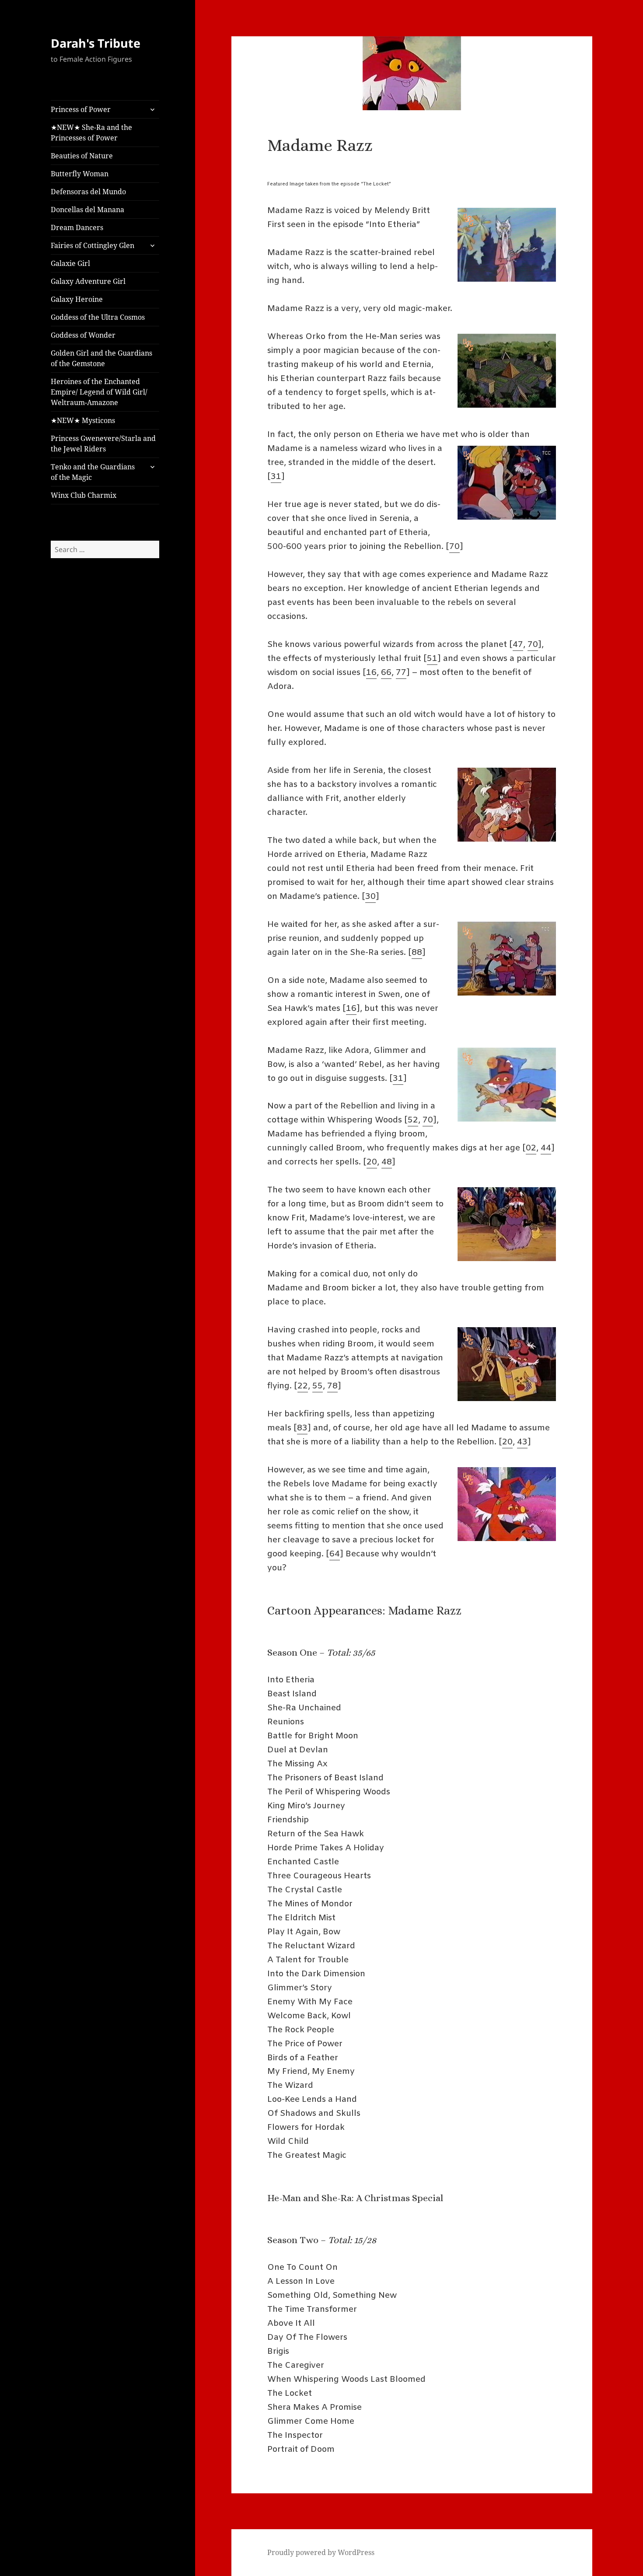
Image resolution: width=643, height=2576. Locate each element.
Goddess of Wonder (83, 335)
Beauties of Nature (82, 156)
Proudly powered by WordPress (321, 2552)
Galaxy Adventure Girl (88, 281)
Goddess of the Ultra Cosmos (98, 317)
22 (303, 1386)
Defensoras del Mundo (88, 192)
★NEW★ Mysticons (83, 420)
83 (302, 1428)
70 (454, 547)
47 (518, 645)
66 (386, 673)
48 (387, 1162)
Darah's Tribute (96, 43)
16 (371, 673)
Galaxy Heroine (77, 299)
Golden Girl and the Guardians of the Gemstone (101, 358)
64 (335, 1554)
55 (318, 1386)
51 (432, 659)
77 (401, 673)
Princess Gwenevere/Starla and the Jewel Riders (103, 444)
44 (546, 1148)
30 (370, 897)
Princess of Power (81, 109)
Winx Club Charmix (84, 495)
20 (372, 1162)
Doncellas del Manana (87, 210)
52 (413, 1120)
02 (531, 1148)
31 (276, 477)
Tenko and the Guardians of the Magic (93, 472)
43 (522, 1442)
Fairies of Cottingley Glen (93, 245)
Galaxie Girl (70, 263)
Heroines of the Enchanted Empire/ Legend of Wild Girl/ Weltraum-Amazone (99, 392)
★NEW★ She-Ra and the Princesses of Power (91, 133)
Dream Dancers (77, 227)
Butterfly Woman (80, 174)
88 (417, 953)
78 (332, 1386)
